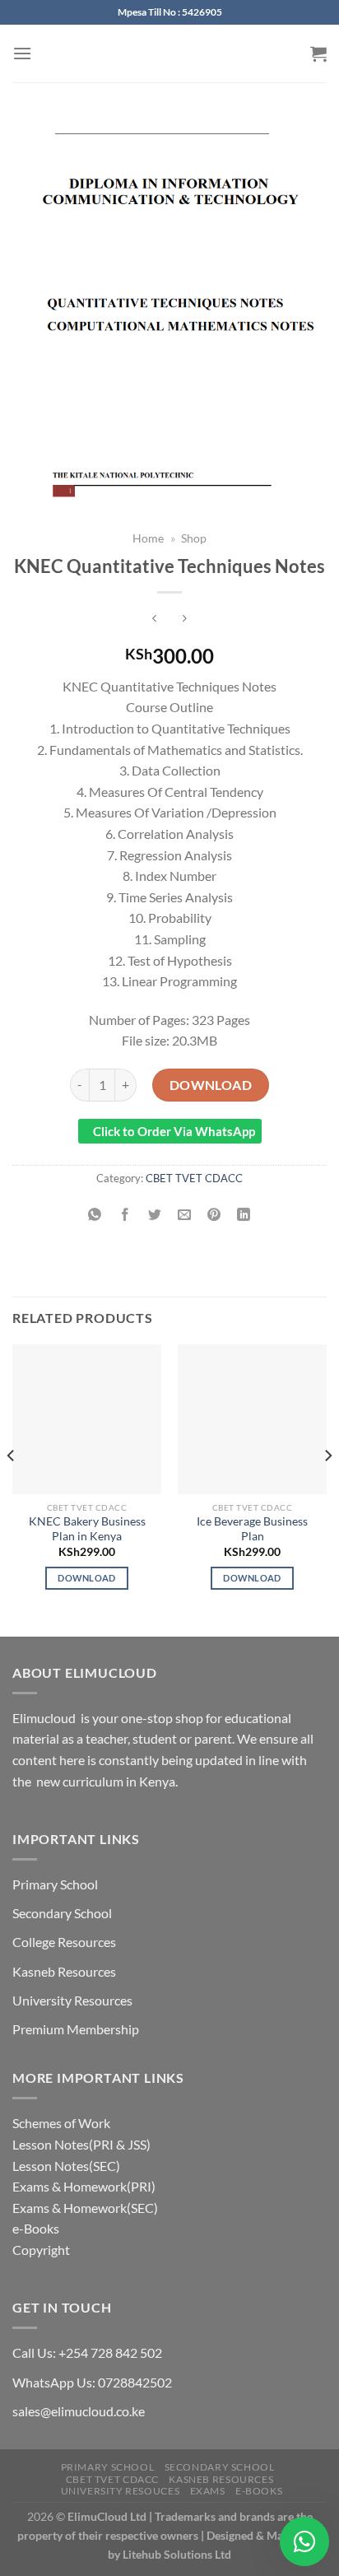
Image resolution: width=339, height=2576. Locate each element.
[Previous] (12, 1488)
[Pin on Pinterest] (214, 1215)
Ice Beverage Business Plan (252, 1529)
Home (148, 538)
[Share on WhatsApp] (95, 1215)
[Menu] (22, 53)
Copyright (41, 2250)
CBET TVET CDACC (194, 1178)
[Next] (327, 1488)
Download (211, 1085)
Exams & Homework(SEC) (85, 2208)
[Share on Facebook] (125, 1215)
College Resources (64, 1942)
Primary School (55, 1884)
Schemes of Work (61, 2123)
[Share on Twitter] (154, 1215)
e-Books (36, 2228)
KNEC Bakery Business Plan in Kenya (87, 1529)
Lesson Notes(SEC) (66, 2166)
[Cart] (318, 54)
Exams (208, 2491)
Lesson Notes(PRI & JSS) (81, 2144)
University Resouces (121, 2491)
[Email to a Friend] (185, 1215)
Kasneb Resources (64, 1971)
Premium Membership (76, 2029)
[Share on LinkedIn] (244, 1215)
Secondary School (62, 1913)
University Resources (72, 2000)
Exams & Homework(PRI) (84, 2186)
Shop (194, 538)
